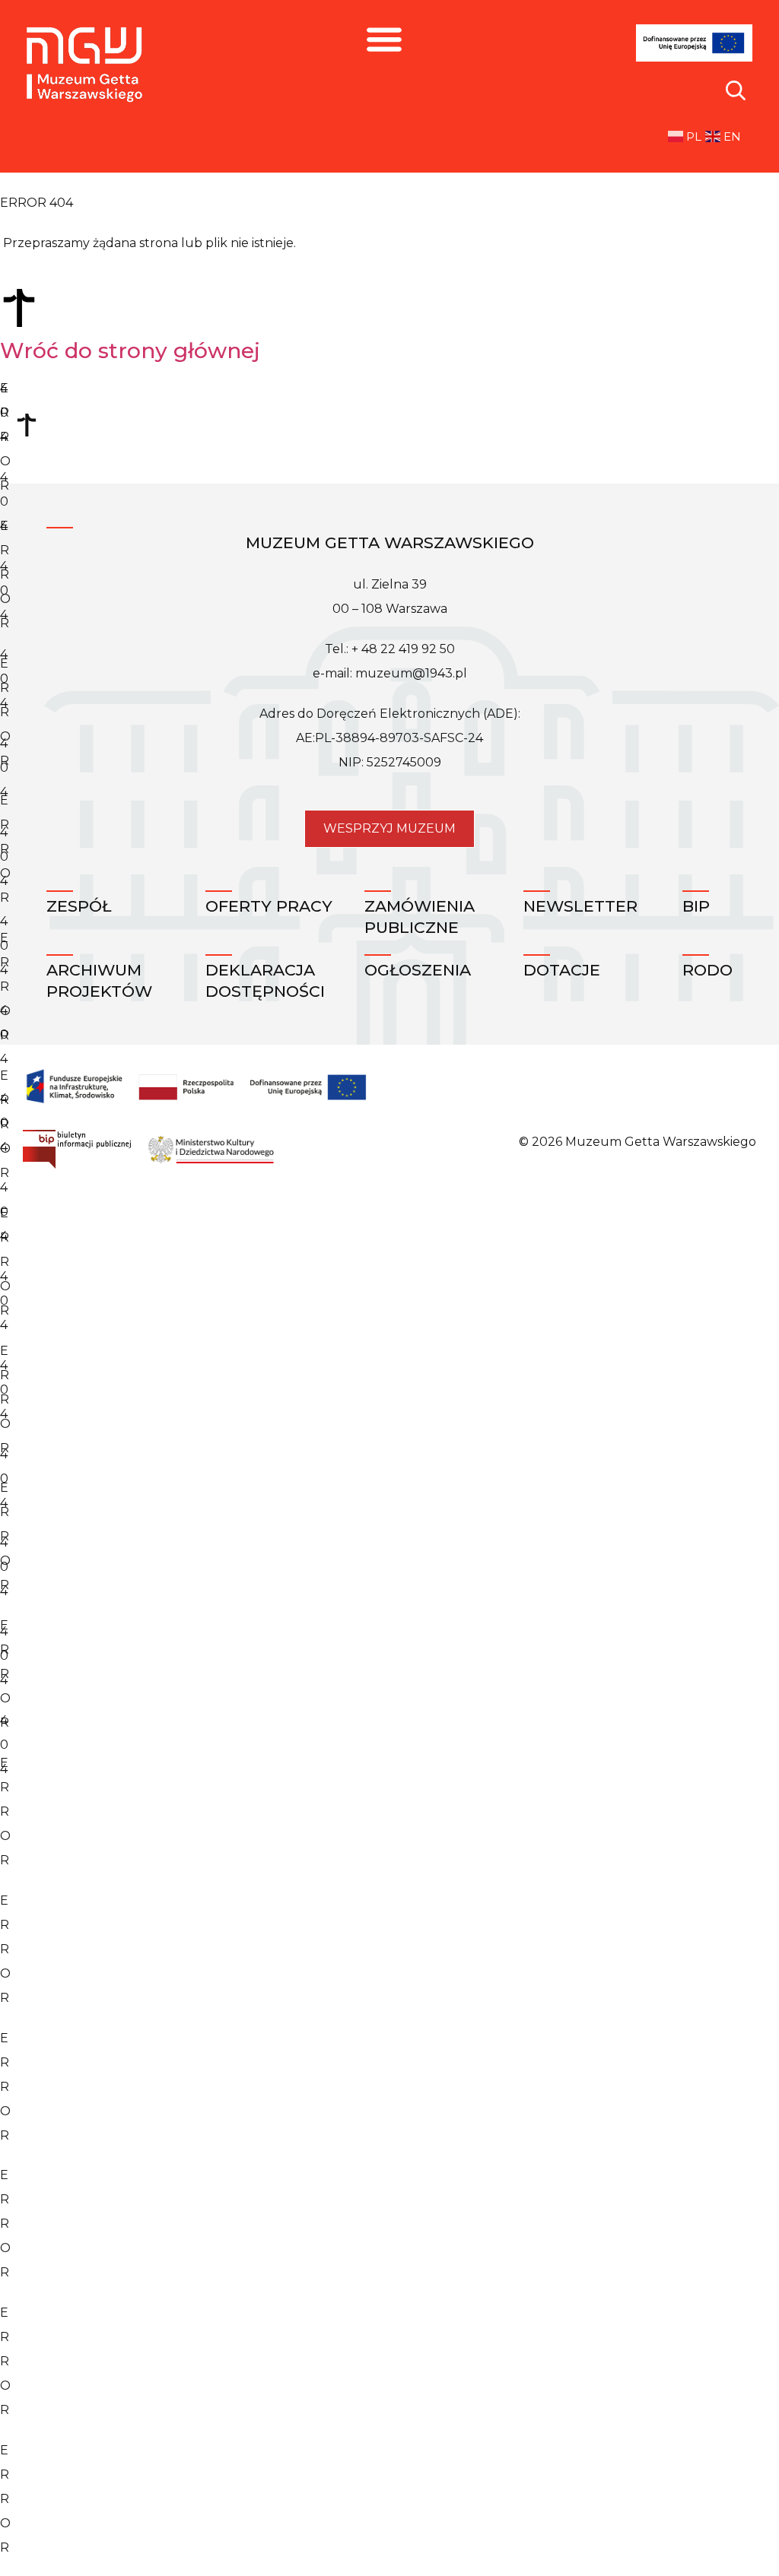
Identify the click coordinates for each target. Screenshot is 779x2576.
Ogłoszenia (418, 970)
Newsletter (580, 906)
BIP (696, 906)
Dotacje (562, 970)
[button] (384, 38)
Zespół (79, 906)
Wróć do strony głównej (130, 351)
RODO (707, 970)
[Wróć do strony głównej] (19, 308)
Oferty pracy (269, 906)
